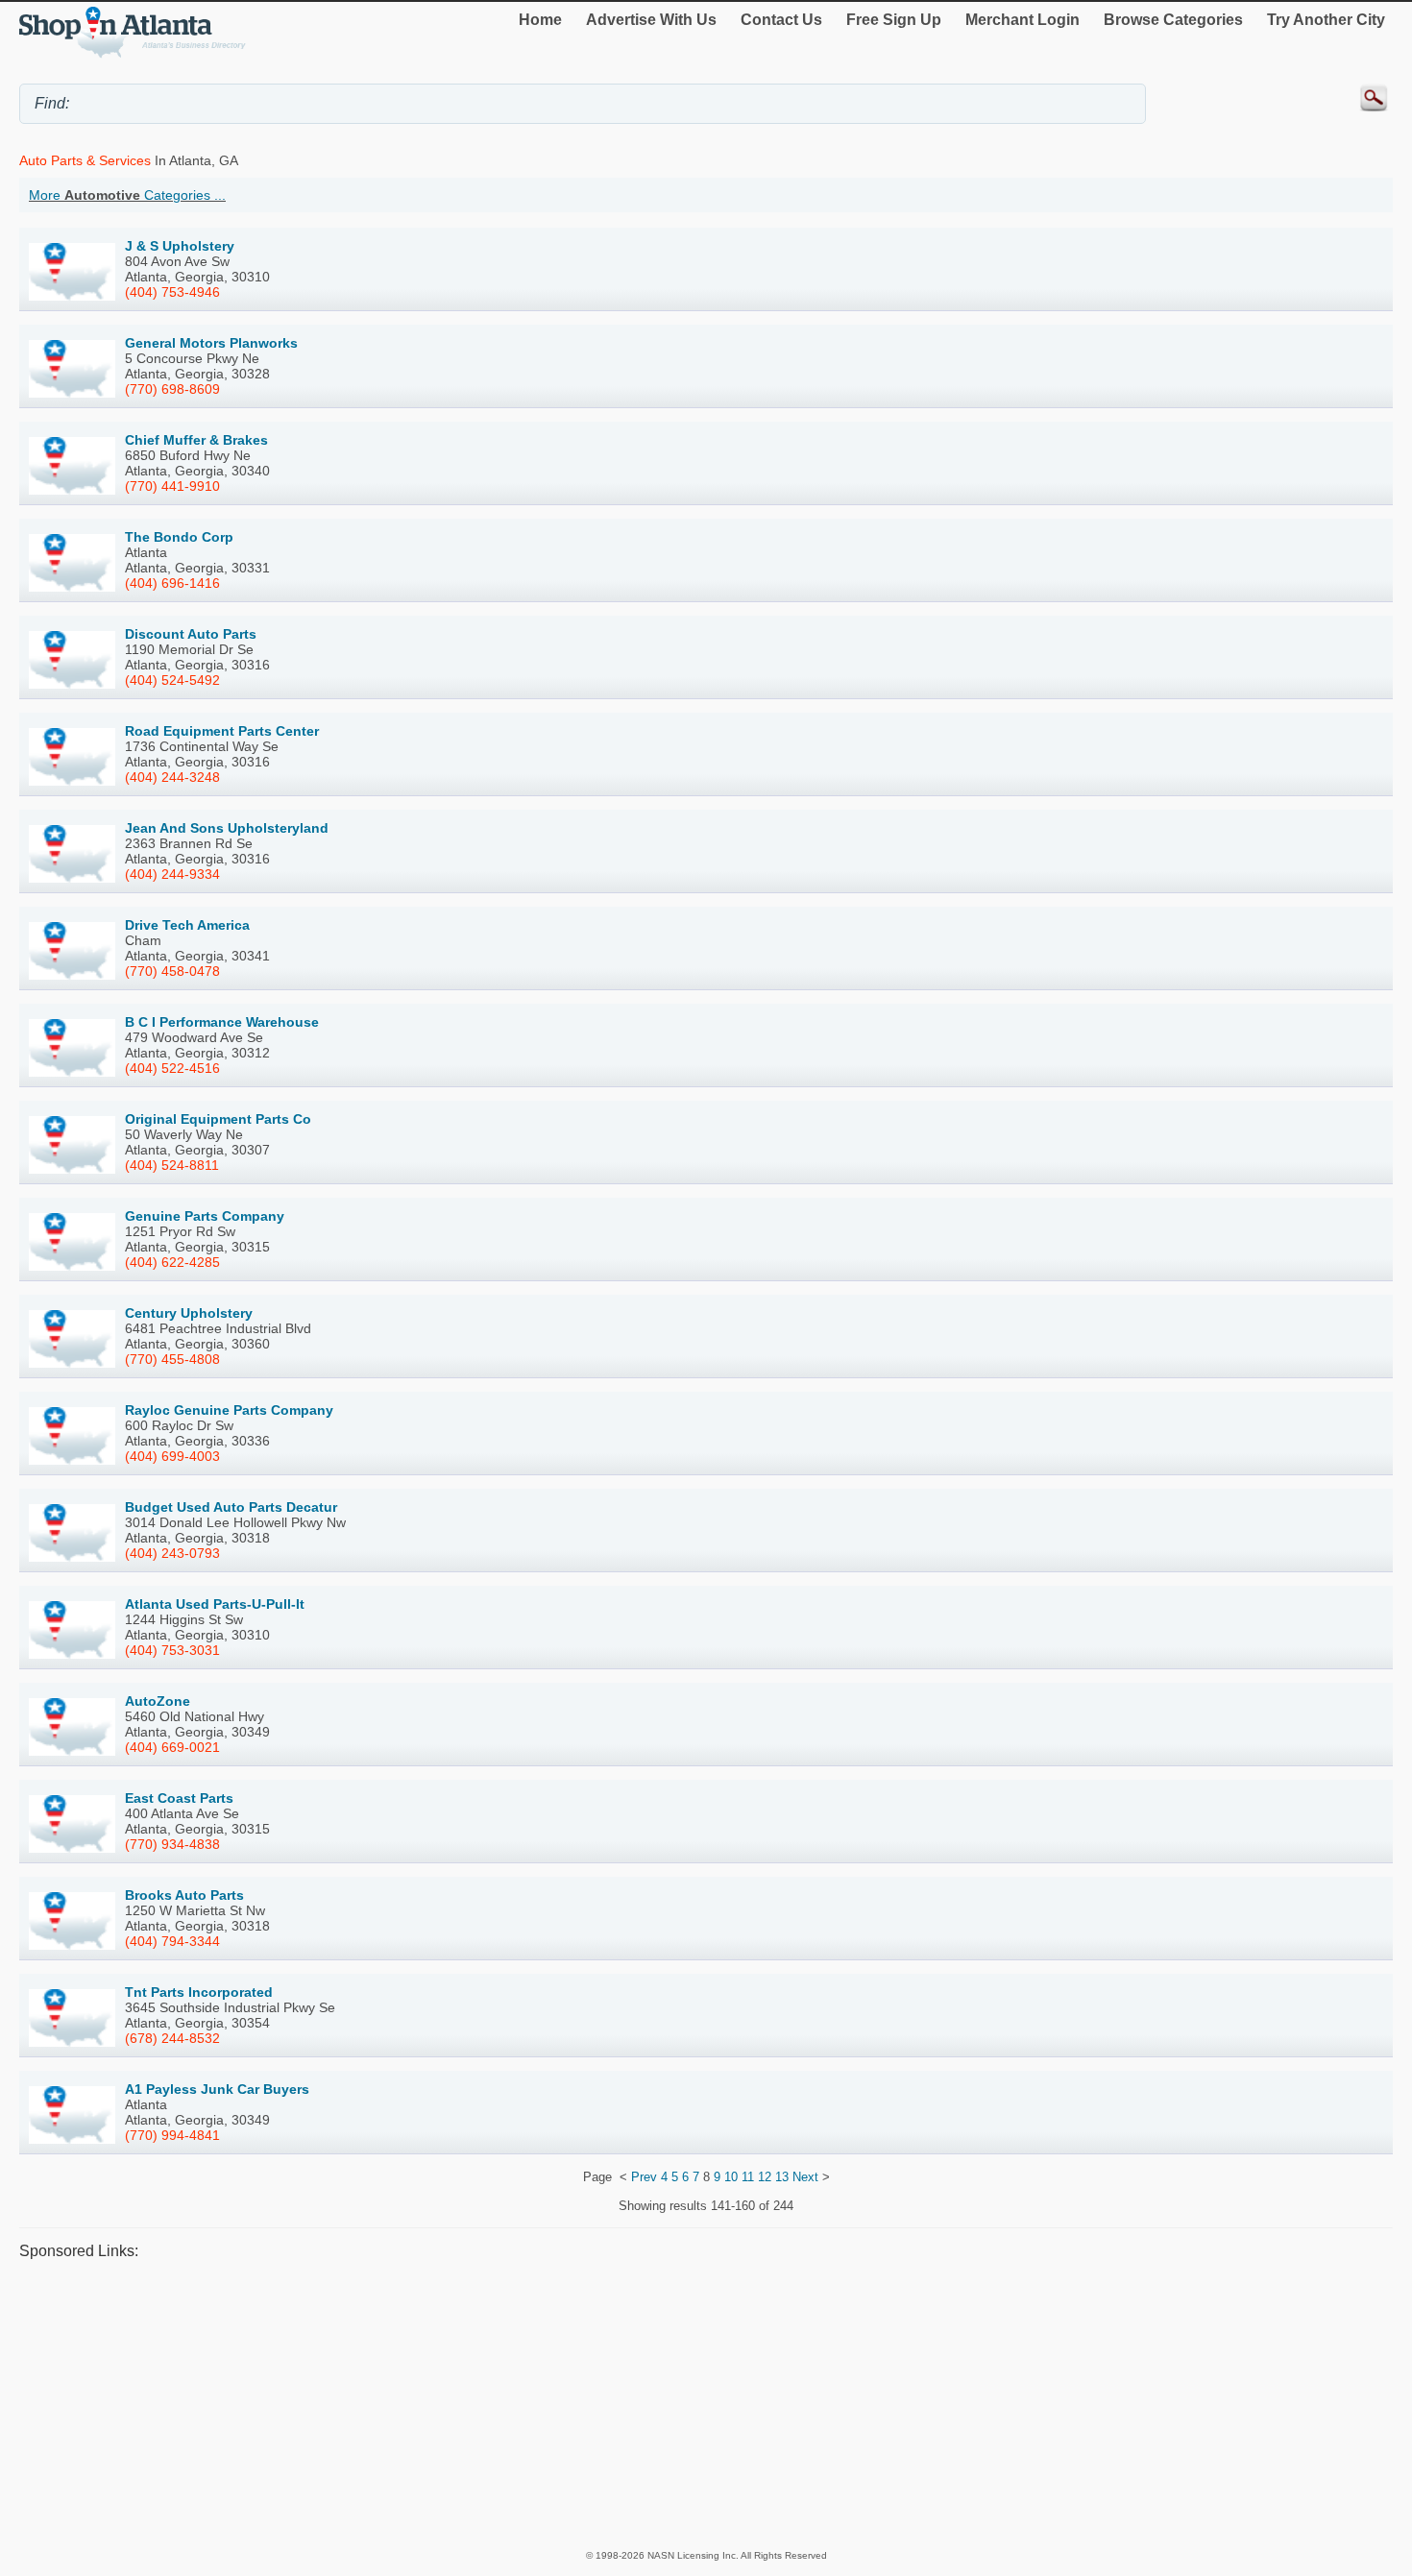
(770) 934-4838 (172, 1844)
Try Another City (1326, 20)
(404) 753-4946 (172, 292)
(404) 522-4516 (172, 1068)
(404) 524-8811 (172, 1165)
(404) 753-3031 (172, 1650)
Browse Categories (1173, 20)
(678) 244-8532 (172, 2038)
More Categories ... (127, 195)
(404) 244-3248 (172, 777)
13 (782, 2177)
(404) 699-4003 (172, 1456)
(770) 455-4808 (172, 1359)
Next (805, 2177)
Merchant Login (1022, 20)
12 (765, 2177)
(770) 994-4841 (172, 2135)
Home (540, 20)
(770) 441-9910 (172, 486)
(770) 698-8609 (172, 389)
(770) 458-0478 (172, 971)
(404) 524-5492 (172, 680)
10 (731, 2177)
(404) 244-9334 (172, 874)
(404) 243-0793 (172, 1553)
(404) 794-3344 (172, 1941)
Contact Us (781, 20)
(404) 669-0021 (172, 1747)
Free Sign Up (894, 20)
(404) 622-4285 (172, 1262)
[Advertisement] (596, 2404)
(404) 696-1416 (172, 583)
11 (748, 2177)
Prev (644, 2177)
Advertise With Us (651, 20)
